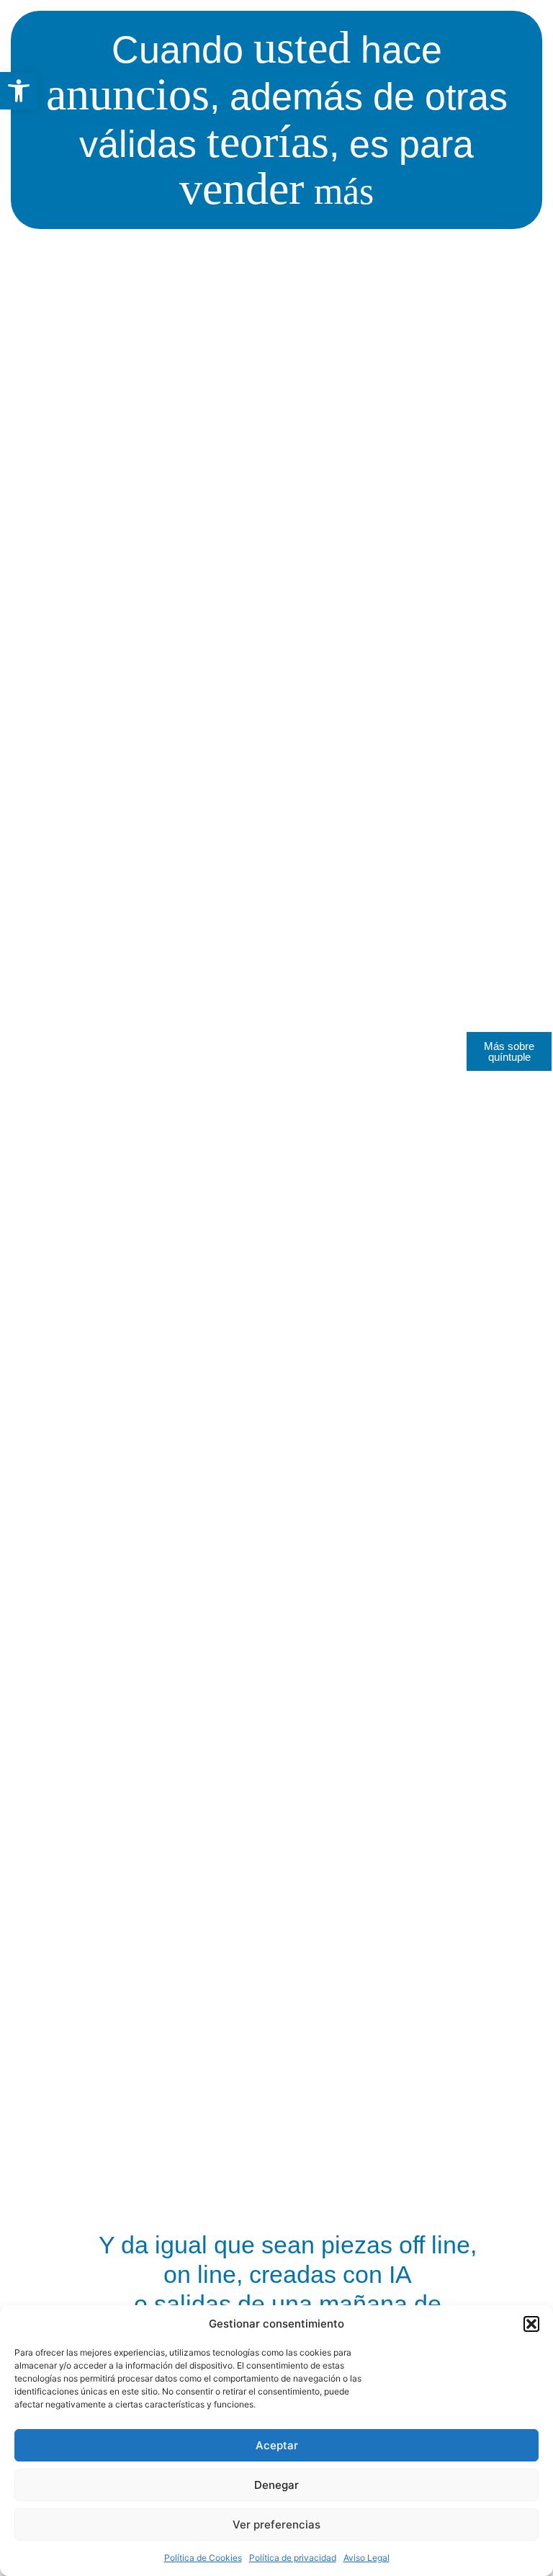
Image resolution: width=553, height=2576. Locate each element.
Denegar (276, 2485)
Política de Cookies (203, 2558)
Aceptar (277, 2445)
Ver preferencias (276, 2525)
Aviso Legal (367, 2558)
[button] (19, 91)
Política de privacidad (293, 2558)
